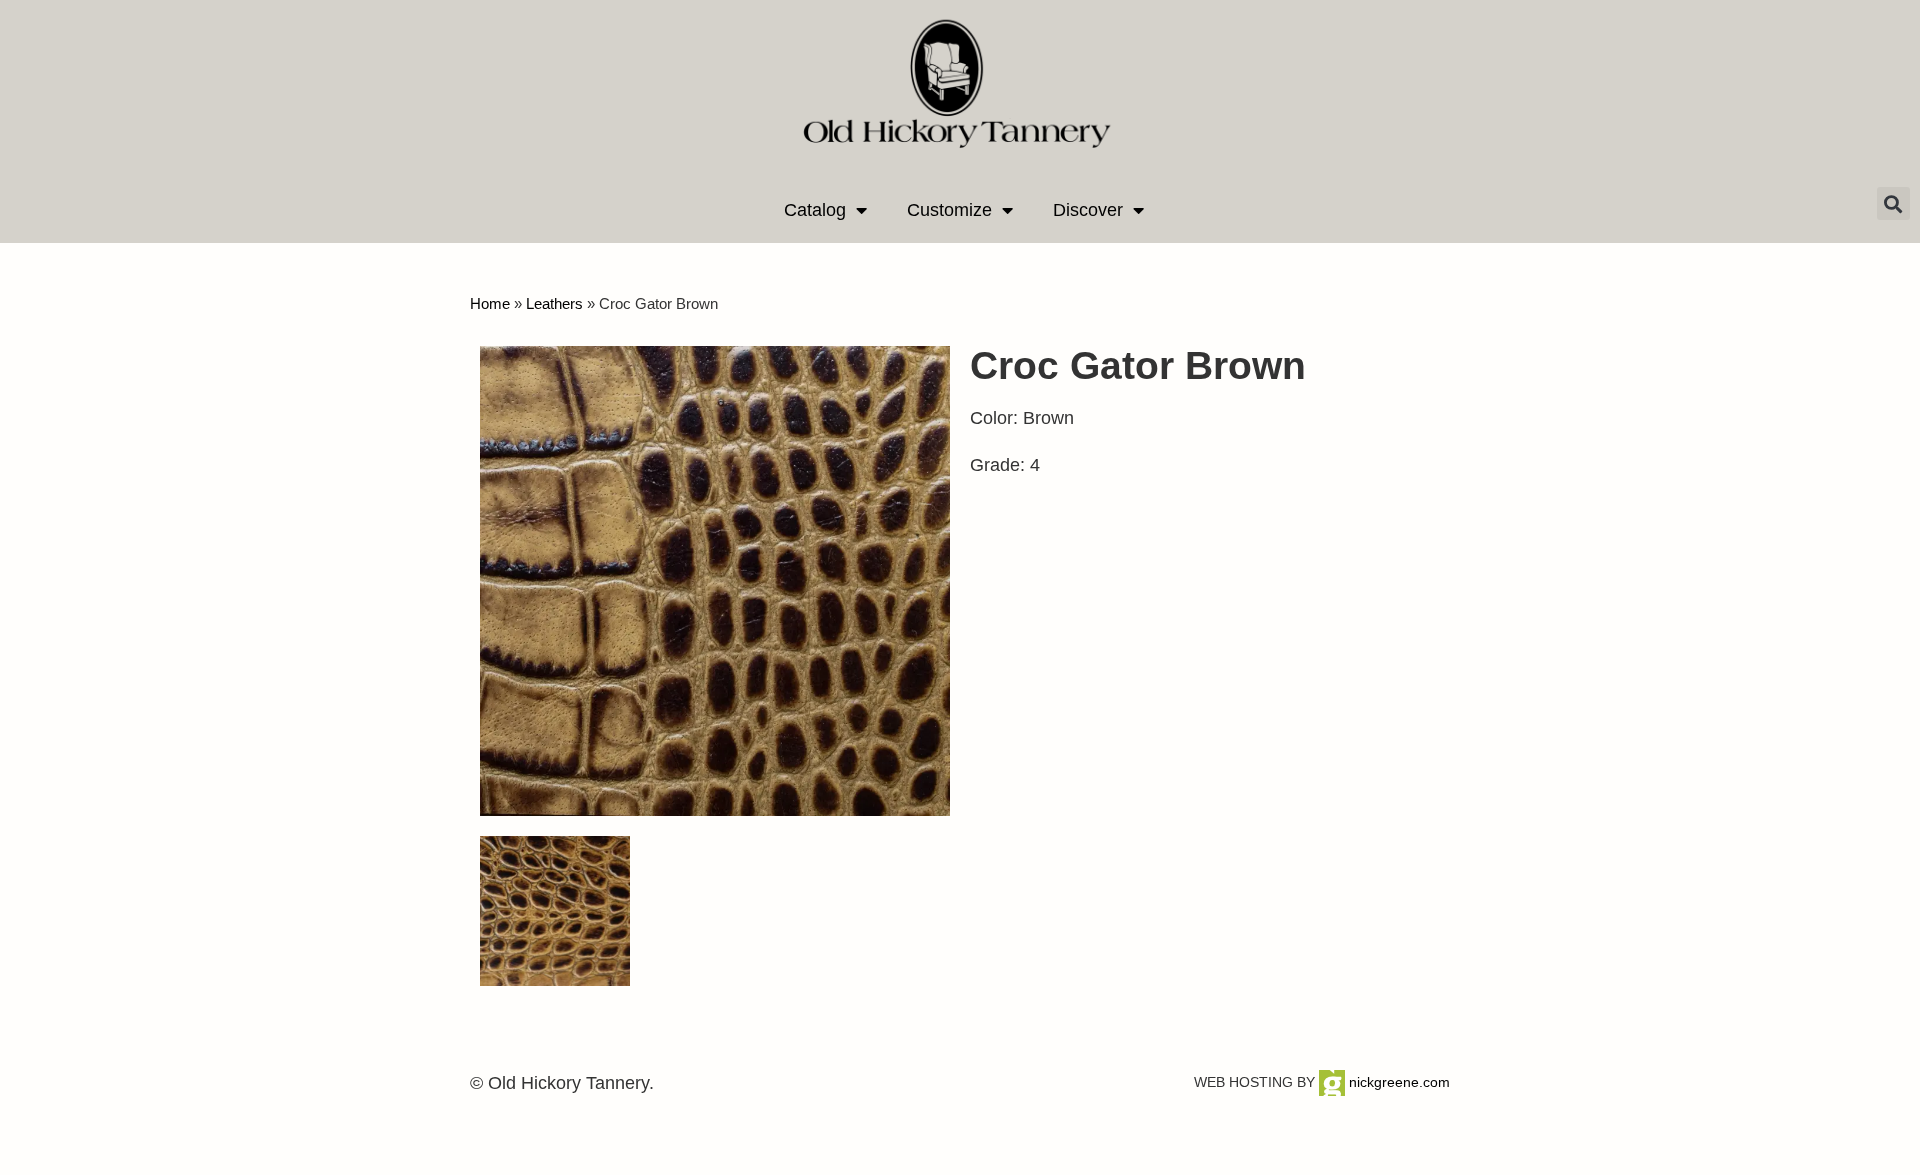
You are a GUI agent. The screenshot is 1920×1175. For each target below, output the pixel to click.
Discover (1088, 210)
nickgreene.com (1397, 1082)
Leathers (554, 303)
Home (490, 303)
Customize (949, 210)
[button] (1893, 203)
